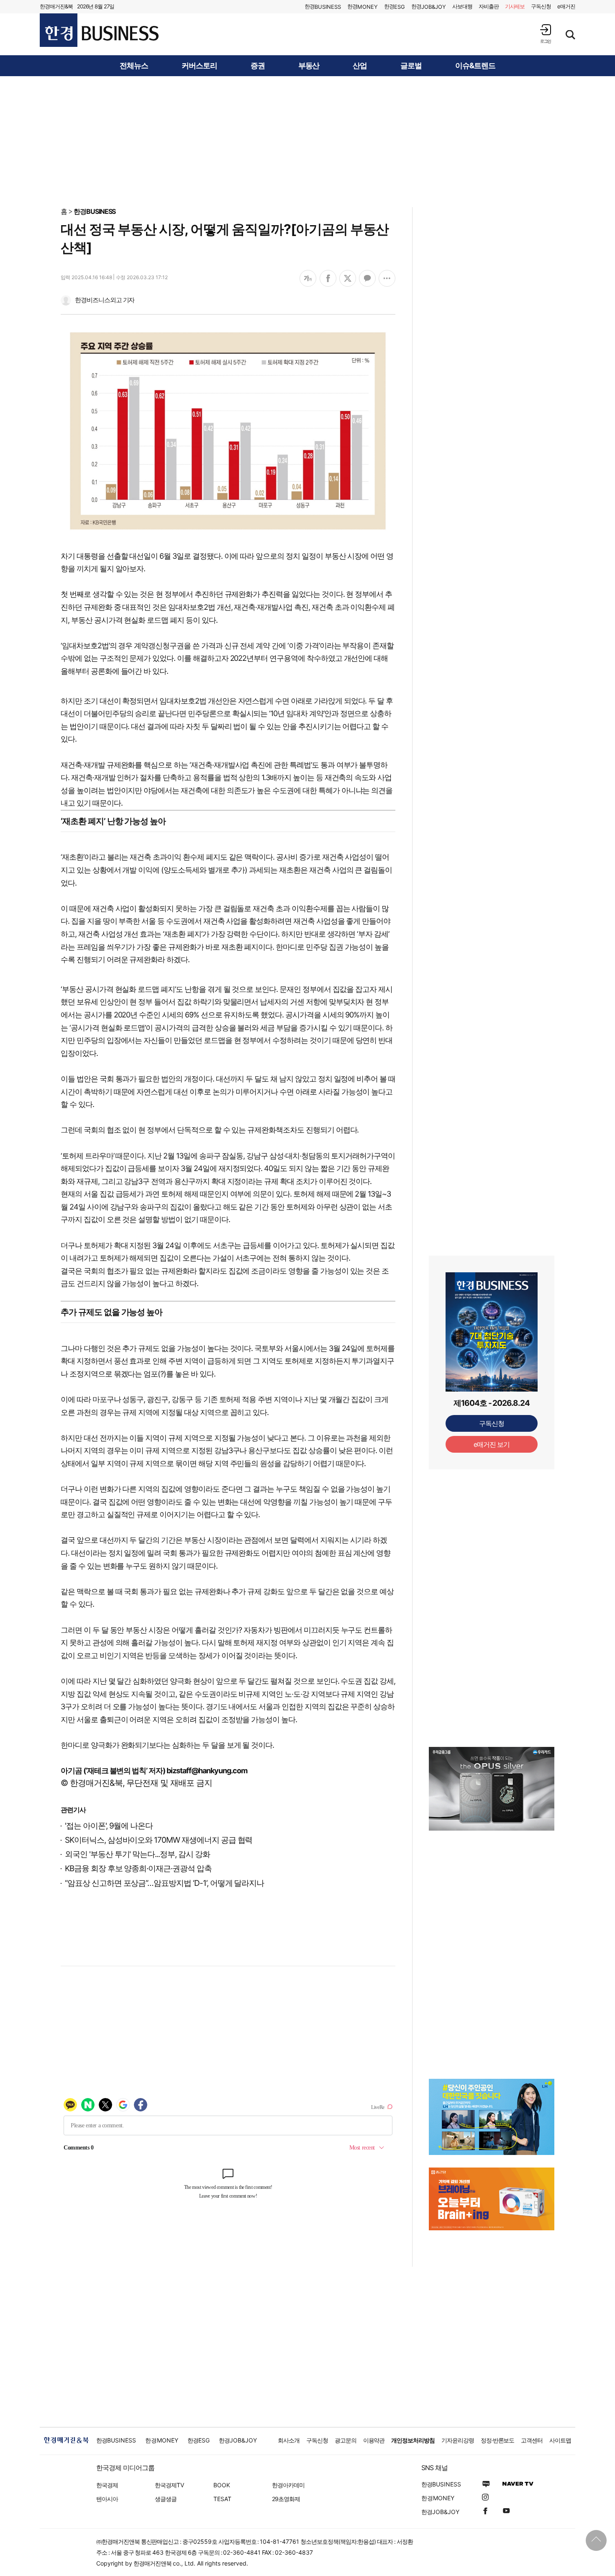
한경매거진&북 (56, 6)
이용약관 (374, 2440)
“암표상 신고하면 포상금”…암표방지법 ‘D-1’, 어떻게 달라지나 (164, 1883)
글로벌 (411, 66)
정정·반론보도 (498, 2440)
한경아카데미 (288, 2485)
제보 (515, 6)
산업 (360, 66)
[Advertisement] (307, 141)
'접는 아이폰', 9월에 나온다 (109, 1826)
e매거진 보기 (492, 1444)
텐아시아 (107, 2499)
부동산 (309, 66)
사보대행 (462, 6)
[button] (546, 34)
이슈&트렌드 (475, 66)
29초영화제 (286, 2499)
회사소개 (289, 2440)
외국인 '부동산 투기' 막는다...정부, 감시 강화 (137, 1854)
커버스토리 (199, 66)
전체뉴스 (134, 66)
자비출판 (489, 6)
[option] (492, 1799)
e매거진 (566, 6)
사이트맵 (560, 2440)
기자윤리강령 (458, 2440)
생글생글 (166, 2499)
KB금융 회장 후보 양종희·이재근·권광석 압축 (138, 1868)
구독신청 (541, 6)
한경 (323, 6)
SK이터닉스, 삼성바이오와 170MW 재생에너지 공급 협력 (159, 1840)
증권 (258, 66)
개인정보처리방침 (413, 2440)
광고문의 (346, 2440)
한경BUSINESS (95, 211)
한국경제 (107, 2485)
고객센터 (532, 2440)
